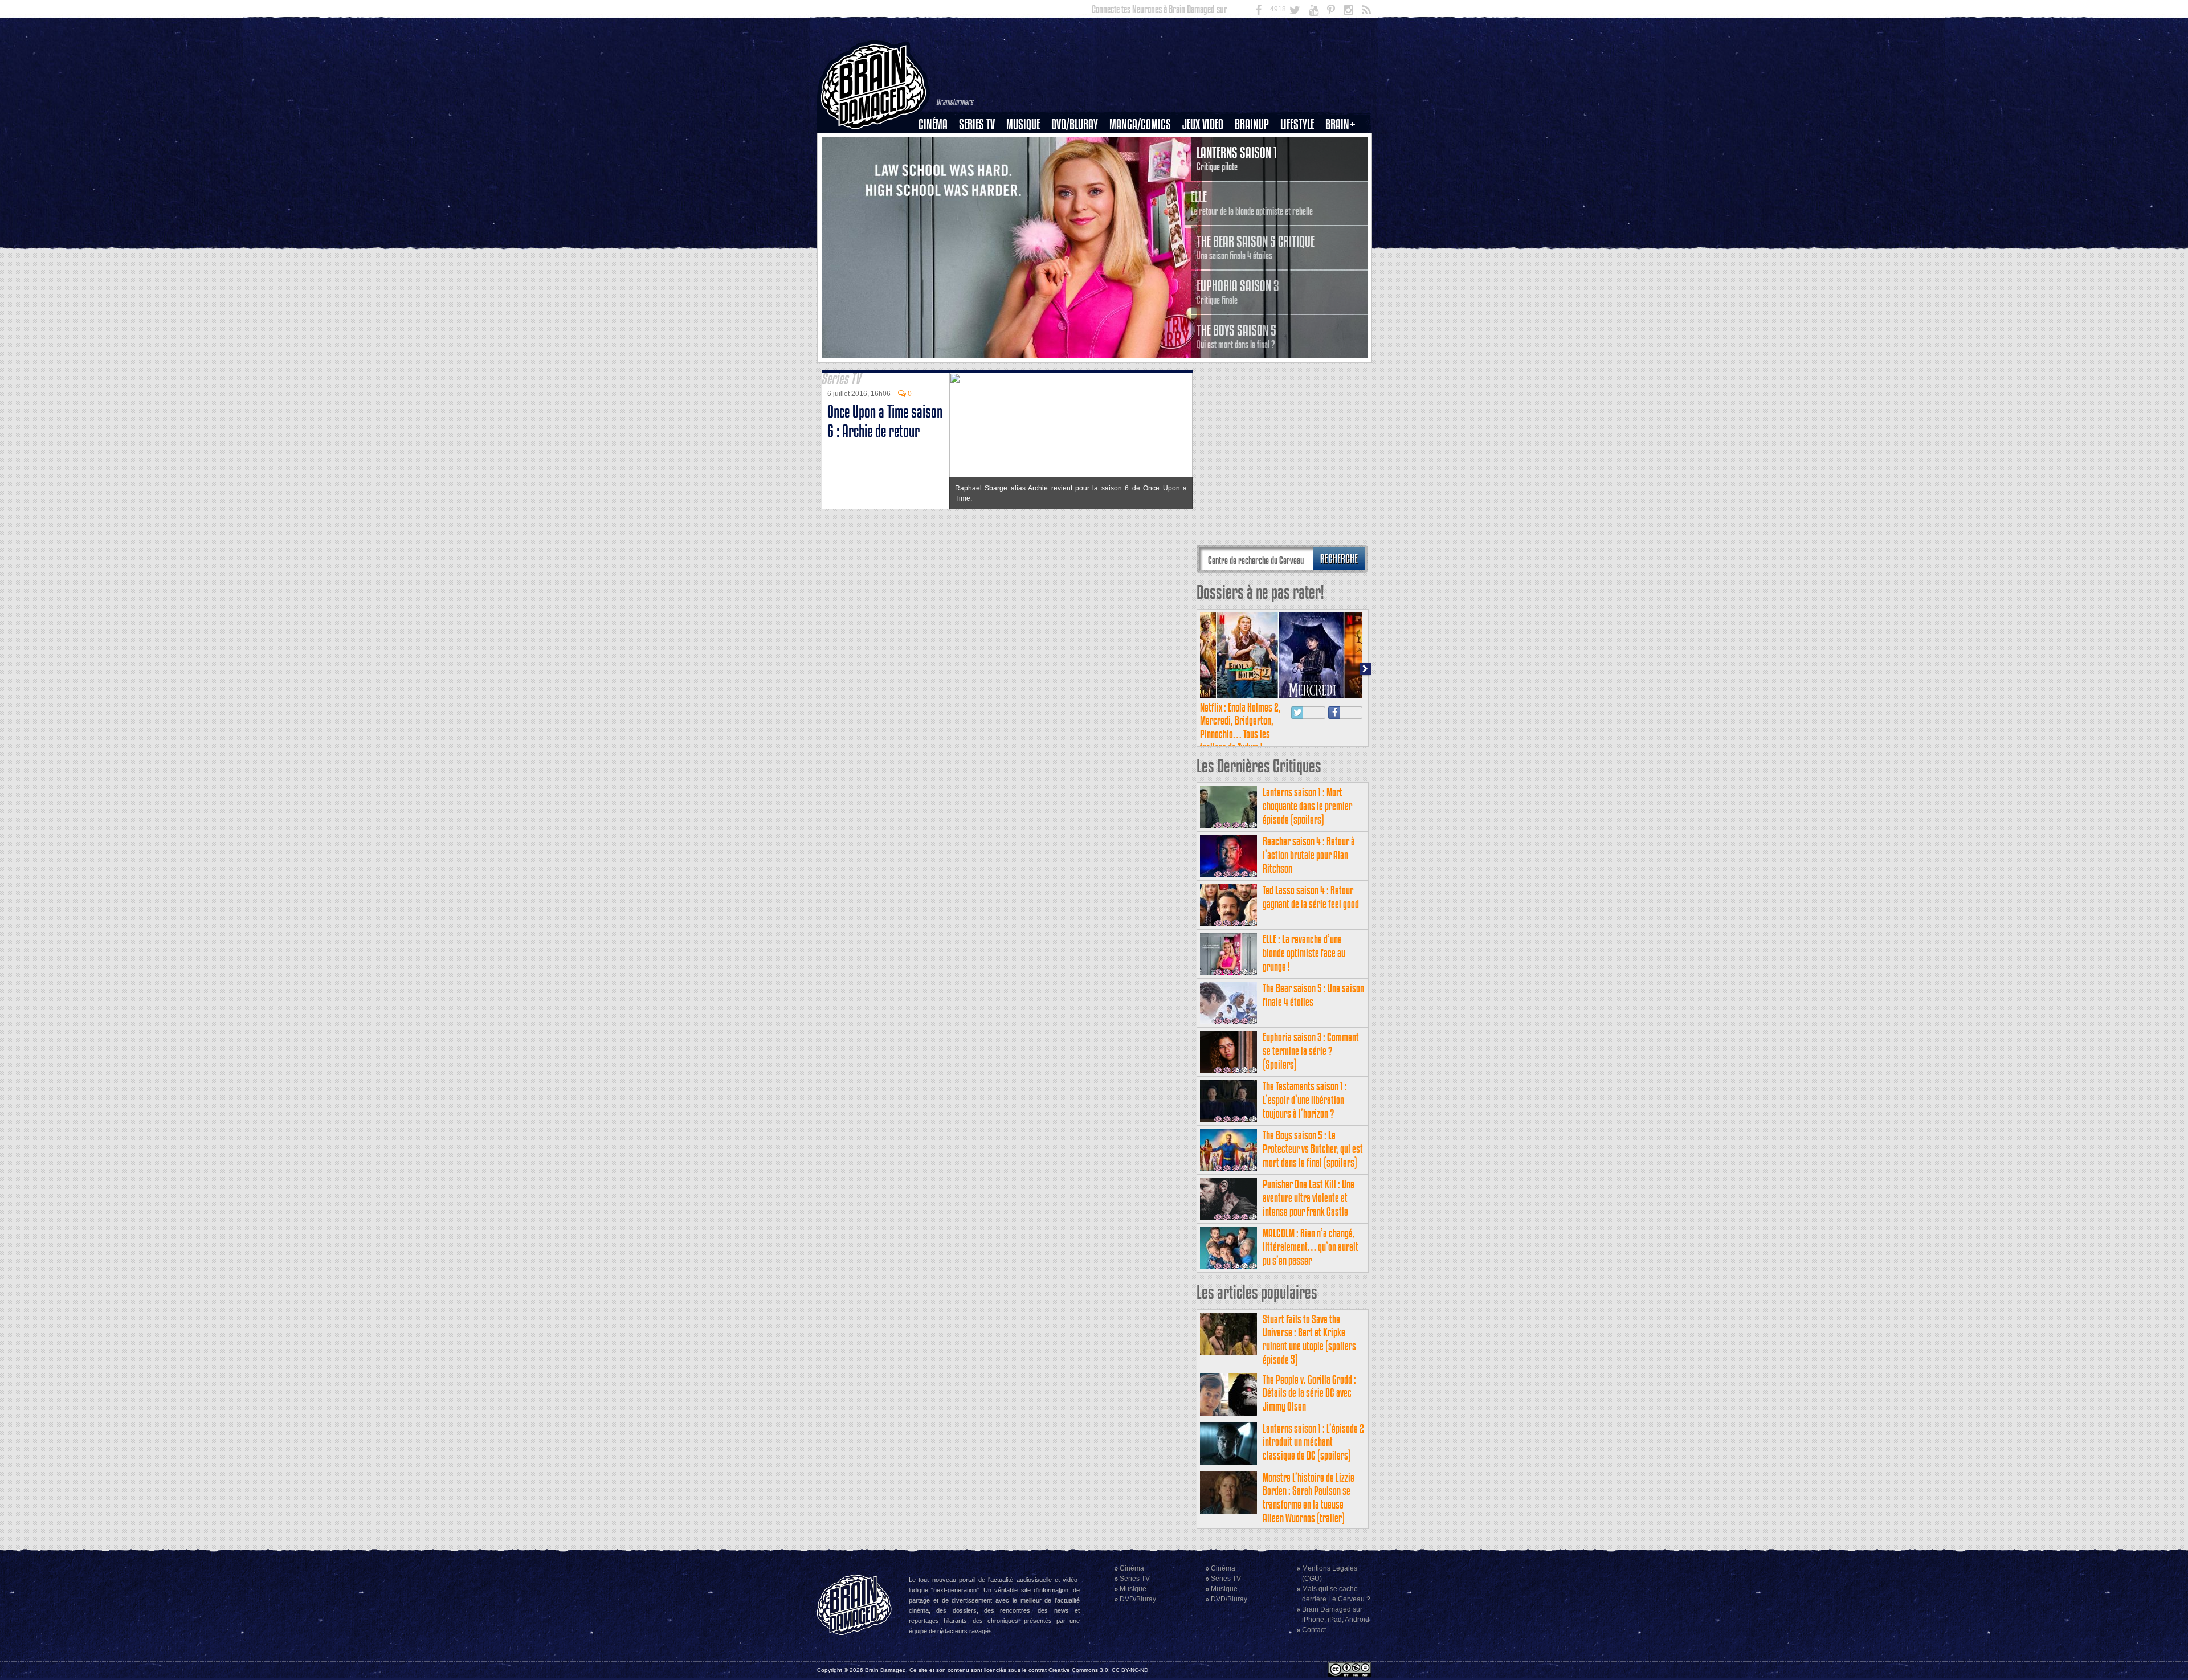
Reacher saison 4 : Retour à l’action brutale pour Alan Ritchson (1309, 855)
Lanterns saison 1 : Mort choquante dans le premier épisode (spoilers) (1307, 806)
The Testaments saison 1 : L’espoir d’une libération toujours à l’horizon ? (1305, 1100)
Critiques (938, 144)
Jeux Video (1203, 124)
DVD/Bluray (1075, 124)
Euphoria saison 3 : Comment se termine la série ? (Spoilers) (1311, 1051)
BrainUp (1252, 124)
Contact (1314, 1630)
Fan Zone (1344, 144)
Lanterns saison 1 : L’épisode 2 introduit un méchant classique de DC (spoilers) (1313, 1442)
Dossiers (937, 163)
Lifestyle (1297, 124)
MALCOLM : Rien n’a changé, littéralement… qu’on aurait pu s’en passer (1311, 1247)
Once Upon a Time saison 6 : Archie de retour (885, 421)
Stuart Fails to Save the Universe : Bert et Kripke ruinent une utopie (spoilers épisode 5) (1309, 1339)
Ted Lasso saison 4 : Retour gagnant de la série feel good (1311, 897)
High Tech (1301, 183)
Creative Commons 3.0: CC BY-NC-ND (1098, 1670)
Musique (1023, 124)
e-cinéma (938, 183)
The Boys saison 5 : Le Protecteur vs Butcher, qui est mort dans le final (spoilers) (1313, 1149)
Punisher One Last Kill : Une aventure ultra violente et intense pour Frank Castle (1309, 1198)
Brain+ (1340, 124)
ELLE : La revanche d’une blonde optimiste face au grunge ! (1304, 953)
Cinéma (933, 124)
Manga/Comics (1140, 124)
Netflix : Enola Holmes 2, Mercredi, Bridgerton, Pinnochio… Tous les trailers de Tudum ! (1240, 727)
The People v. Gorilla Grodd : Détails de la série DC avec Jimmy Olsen (1309, 1393)
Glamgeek (1301, 163)
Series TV (977, 124)
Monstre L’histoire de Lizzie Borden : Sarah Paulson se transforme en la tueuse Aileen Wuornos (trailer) (1309, 1498)
